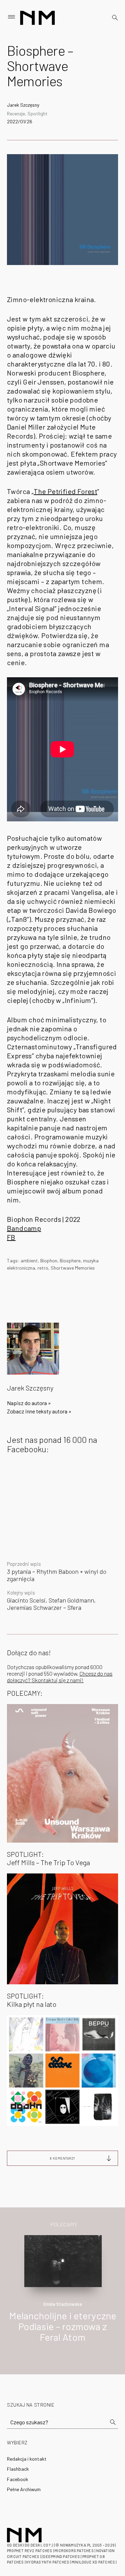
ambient (29, 1260)
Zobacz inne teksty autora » (39, 1411)
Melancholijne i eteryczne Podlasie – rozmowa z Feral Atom (63, 2326)
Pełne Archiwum (24, 2489)
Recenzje (16, 113)
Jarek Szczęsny (23, 105)
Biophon (49, 1260)
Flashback (18, 2469)
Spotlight (37, 113)
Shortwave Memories (73, 1268)
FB (11, 1237)
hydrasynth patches (48, 2562)
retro (43, 1268)
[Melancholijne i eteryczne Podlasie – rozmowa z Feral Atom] (63, 2260)
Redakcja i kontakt (27, 2459)
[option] (62, 2296)
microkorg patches (74, 2551)
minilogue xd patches (93, 2562)
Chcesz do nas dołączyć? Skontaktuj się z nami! (60, 1677)
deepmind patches (61, 2556)
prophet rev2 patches (30, 2551)
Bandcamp (24, 1228)
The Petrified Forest (65, 491)
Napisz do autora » (29, 1403)
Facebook (18, 2479)
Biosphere (70, 1260)
